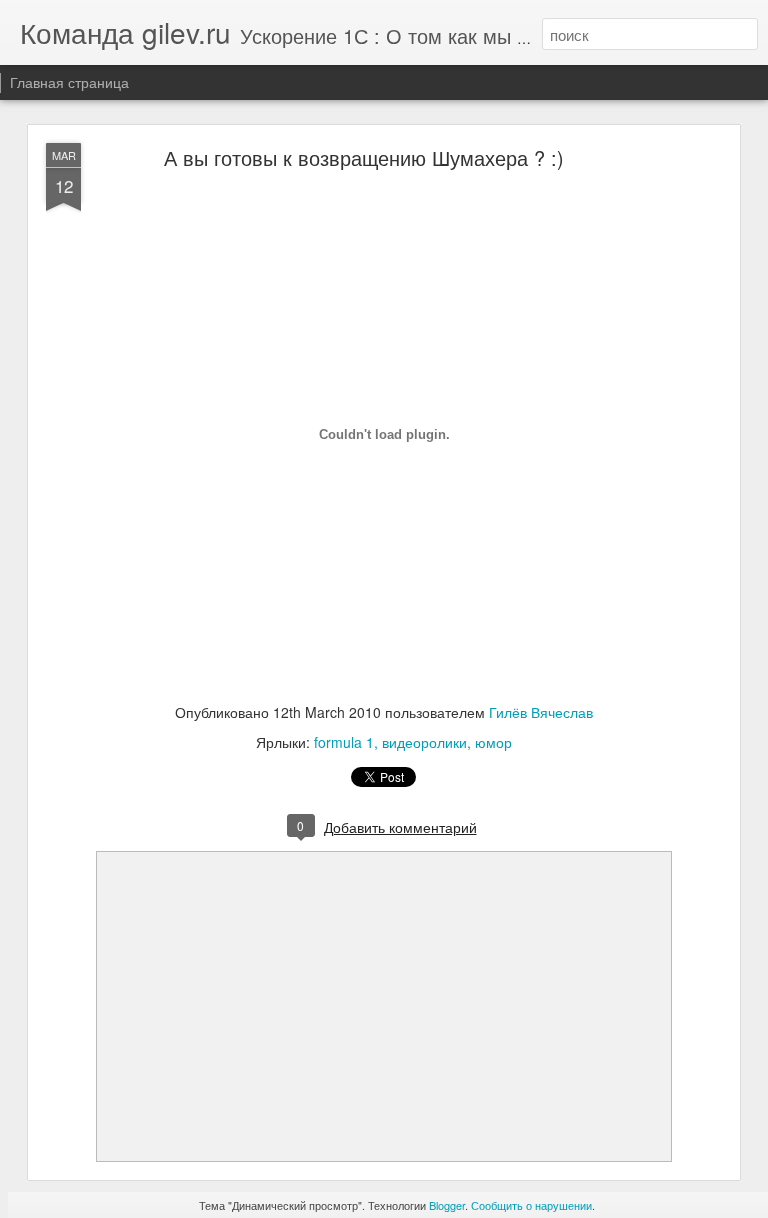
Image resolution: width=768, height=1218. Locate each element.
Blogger (447, 1205)
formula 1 (344, 742)
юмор (493, 742)
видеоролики (424, 742)
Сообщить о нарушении (531, 1205)
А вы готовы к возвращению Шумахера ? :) (364, 157)
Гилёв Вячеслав (541, 712)
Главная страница (69, 82)
